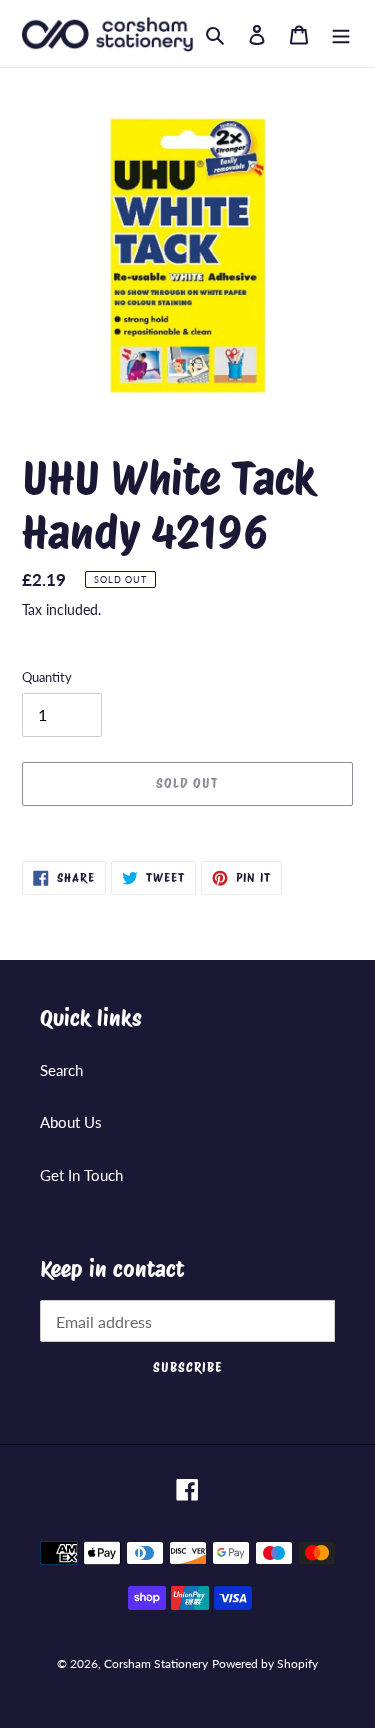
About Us (71, 1122)
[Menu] (341, 33)
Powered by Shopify (265, 1663)
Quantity (47, 677)
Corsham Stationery (156, 1663)
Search (61, 1070)
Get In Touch (81, 1175)
